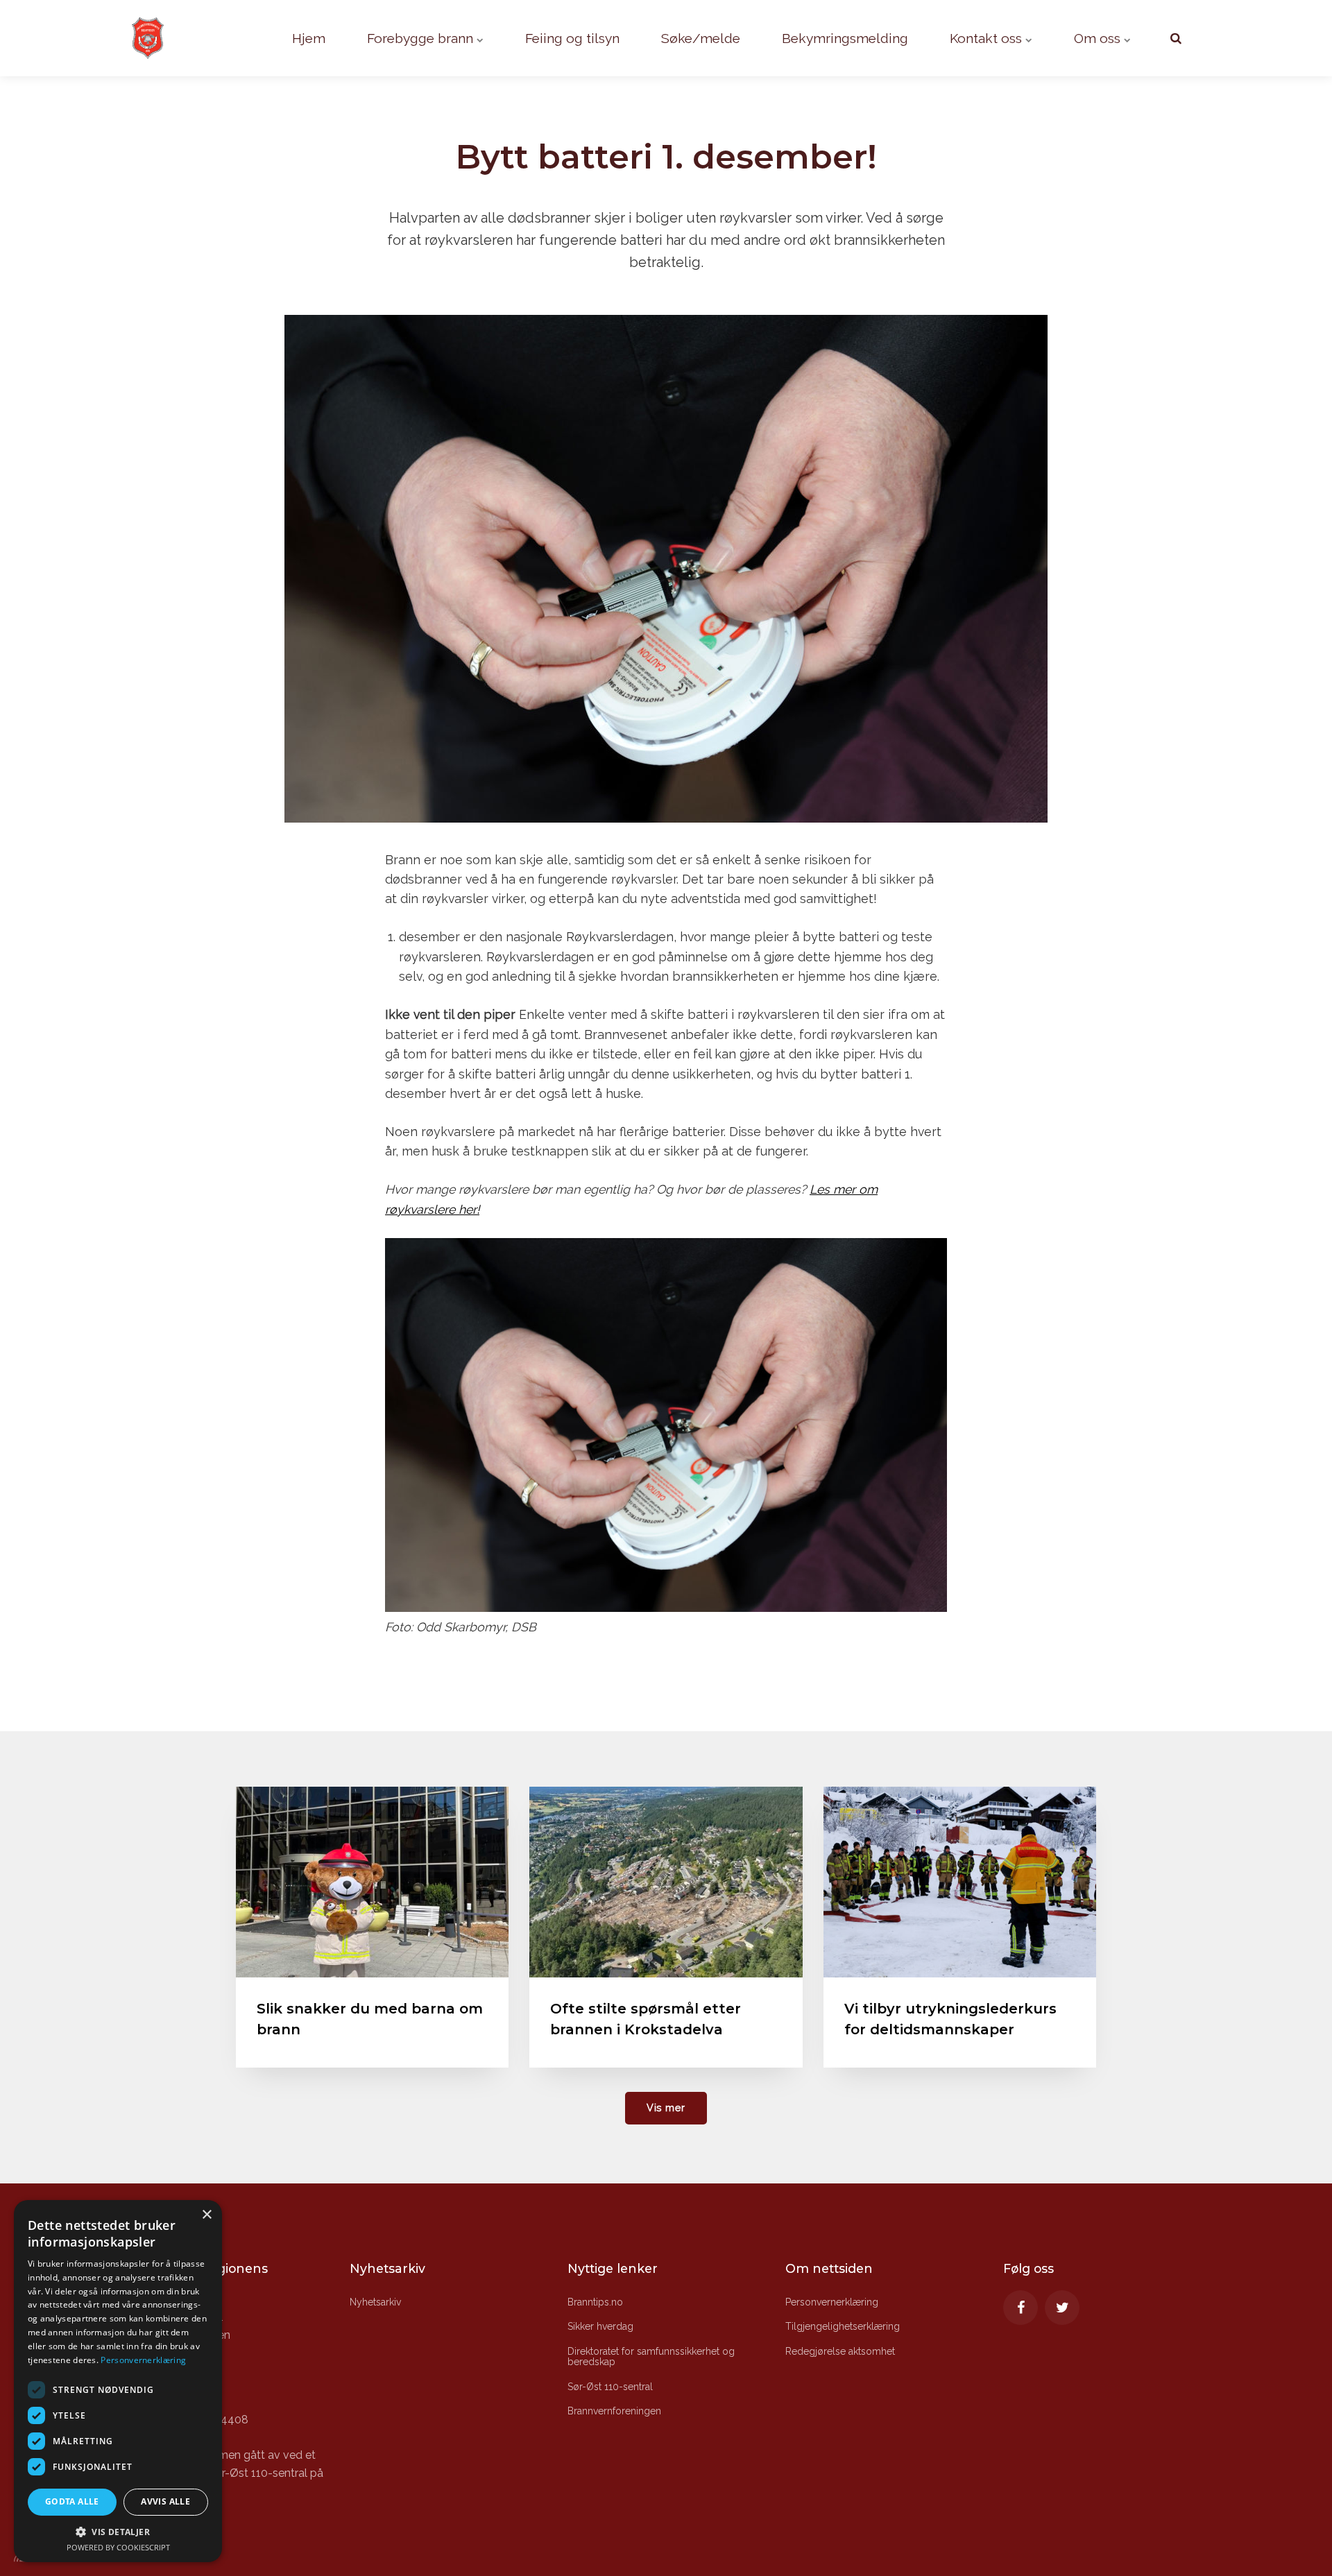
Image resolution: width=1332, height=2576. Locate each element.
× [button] (206, 2215)
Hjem (309, 38)
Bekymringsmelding (845, 38)
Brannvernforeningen (614, 2411)
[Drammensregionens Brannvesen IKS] (166, 38)
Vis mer (666, 2107)
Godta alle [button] (72, 2501)
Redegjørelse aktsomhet (840, 2351)
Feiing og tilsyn (572, 38)
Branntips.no (595, 2302)
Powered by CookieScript (118, 2547)
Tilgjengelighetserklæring (843, 2326)
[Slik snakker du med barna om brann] (372, 1882)
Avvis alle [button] (165, 2501)
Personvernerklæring (832, 2302)
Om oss (1099, 38)
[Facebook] (1021, 2308)
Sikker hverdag (600, 2326)
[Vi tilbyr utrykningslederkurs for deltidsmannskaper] (960, 1882)
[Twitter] (1062, 2308)
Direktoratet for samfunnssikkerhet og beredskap (651, 2356)
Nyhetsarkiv (375, 2302)
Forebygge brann (422, 38)
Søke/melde (701, 38)
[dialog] (118, 2381)
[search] (1176, 38)
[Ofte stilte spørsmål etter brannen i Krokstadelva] (666, 1882)
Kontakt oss (988, 38)
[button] (118, 2532)
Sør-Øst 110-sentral (610, 2387)
